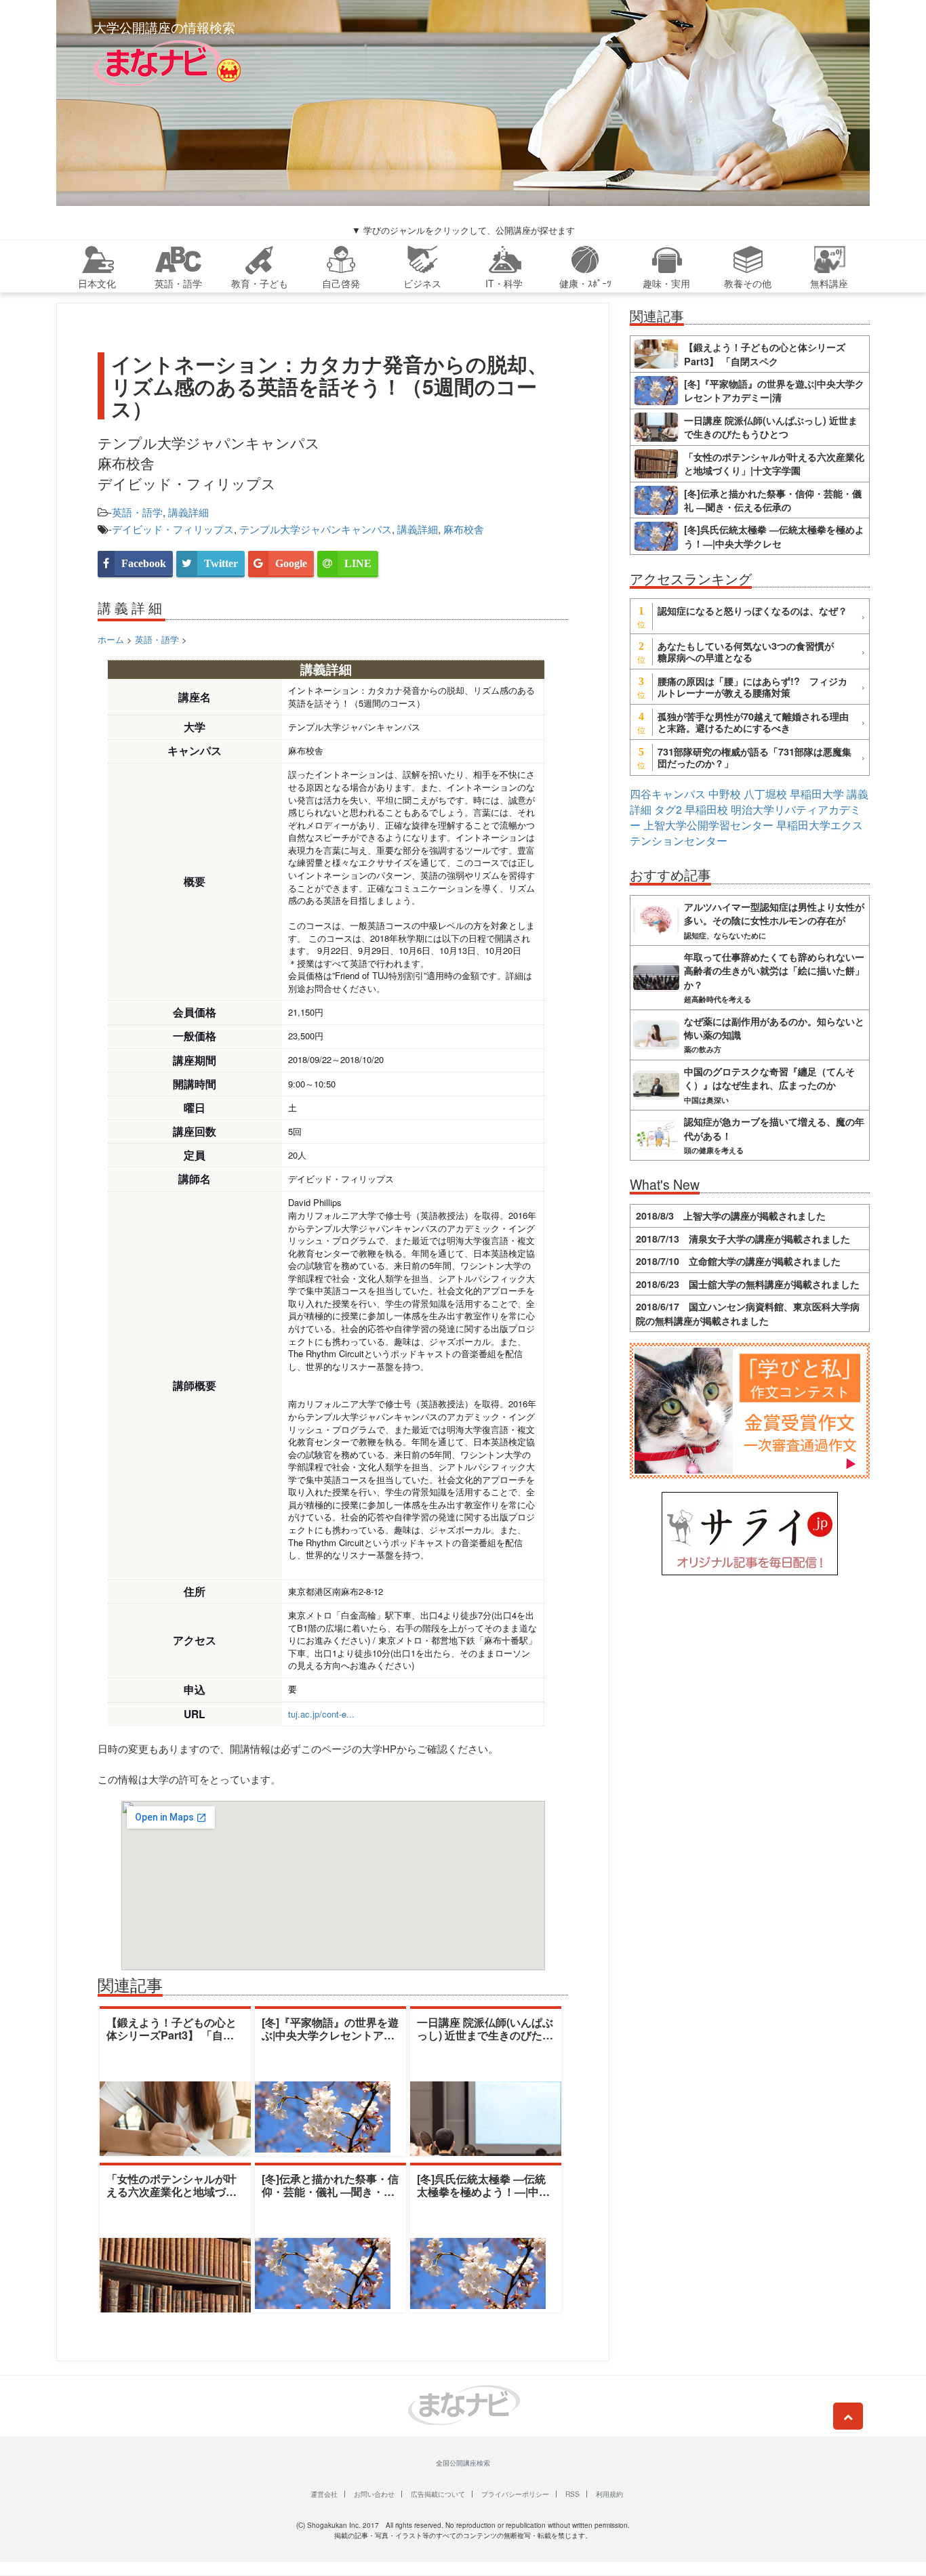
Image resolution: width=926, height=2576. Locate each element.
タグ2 (668, 809)
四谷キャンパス (668, 794)
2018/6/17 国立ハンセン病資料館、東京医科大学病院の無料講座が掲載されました (748, 1313)
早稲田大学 (817, 794)
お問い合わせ (374, 2494)
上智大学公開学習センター (708, 825)
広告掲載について (438, 2494)
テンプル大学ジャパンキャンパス (316, 529)
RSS (572, 2494)
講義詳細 (188, 512)
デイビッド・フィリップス (173, 529)
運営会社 (324, 2494)
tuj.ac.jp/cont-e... (321, 1714)
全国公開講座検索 (463, 2463)
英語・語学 (137, 512)
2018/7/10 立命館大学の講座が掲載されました (738, 1261)
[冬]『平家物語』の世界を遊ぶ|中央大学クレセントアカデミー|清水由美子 (330, 2035)
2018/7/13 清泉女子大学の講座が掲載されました (743, 1239)
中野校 (725, 794)
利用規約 (609, 2494)
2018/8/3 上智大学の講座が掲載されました (731, 1216)
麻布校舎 (464, 529)
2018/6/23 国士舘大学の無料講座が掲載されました (748, 1284)
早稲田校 (706, 809)
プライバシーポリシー (515, 2494)
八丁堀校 (765, 794)
